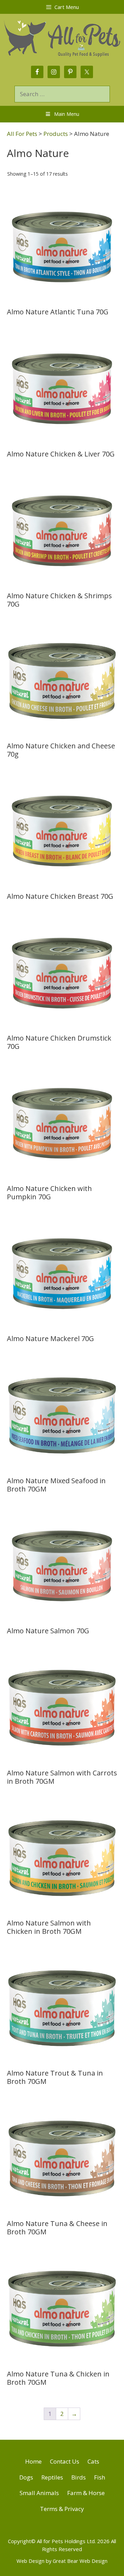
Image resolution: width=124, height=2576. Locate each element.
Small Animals (39, 2493)
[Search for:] (62, 94)
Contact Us (65, 2461)
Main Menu (67, 114)
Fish (100, 2477)
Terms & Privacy (62, 2509)
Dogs (26, 2477)
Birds (79, 2477)
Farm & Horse (86, 2493)
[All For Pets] (62, 38)
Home (33, 2461)
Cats (93, 2461)
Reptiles (52, 2477)
